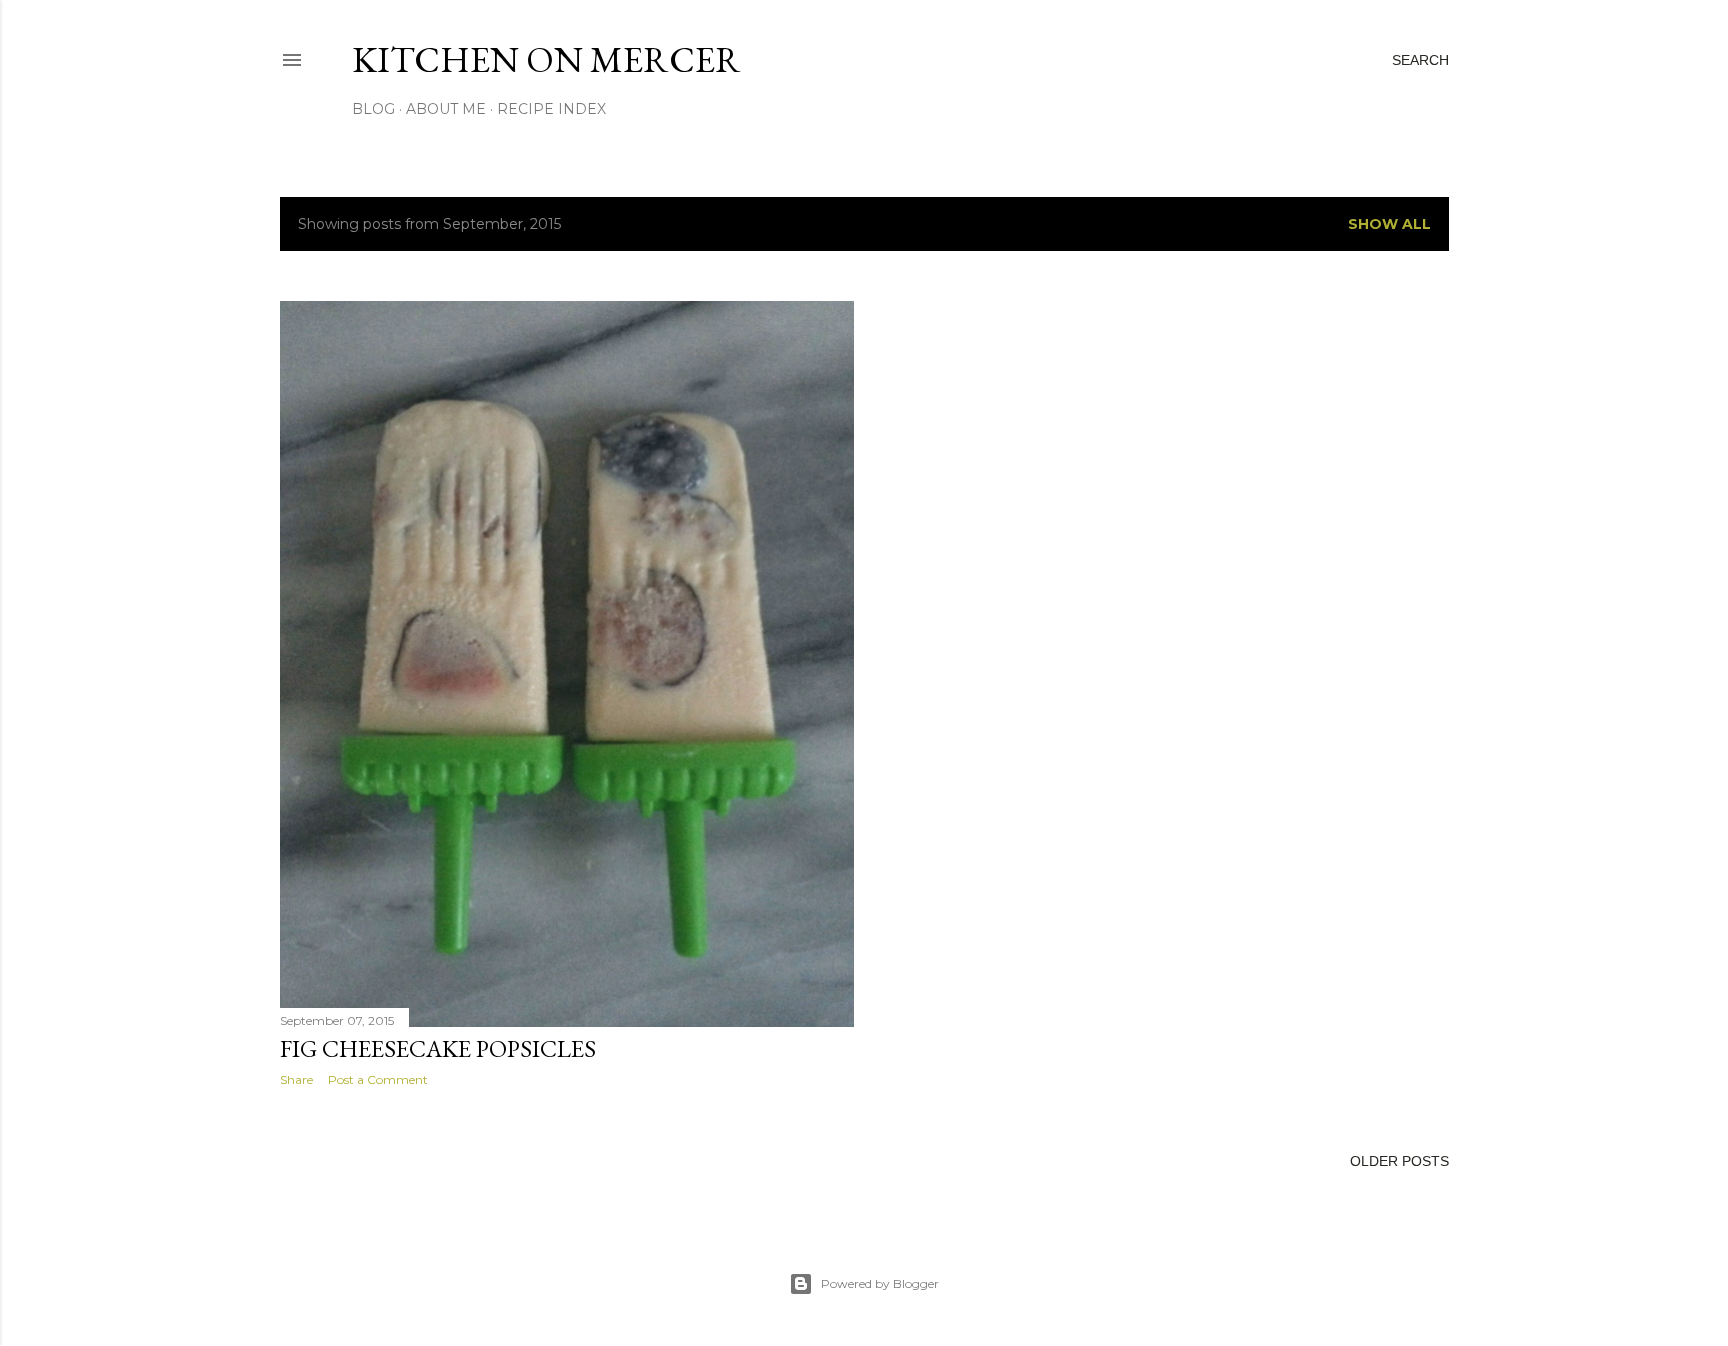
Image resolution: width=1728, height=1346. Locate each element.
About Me (446, 109)
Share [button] (296, 1079)
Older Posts (1399, 1161)
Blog (373, 109)
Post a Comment (378, 1079)
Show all (1389, 224)
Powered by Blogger (880, 1283)
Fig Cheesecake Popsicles (438, 1048)
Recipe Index (551, 109)
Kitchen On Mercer (546, 59)
